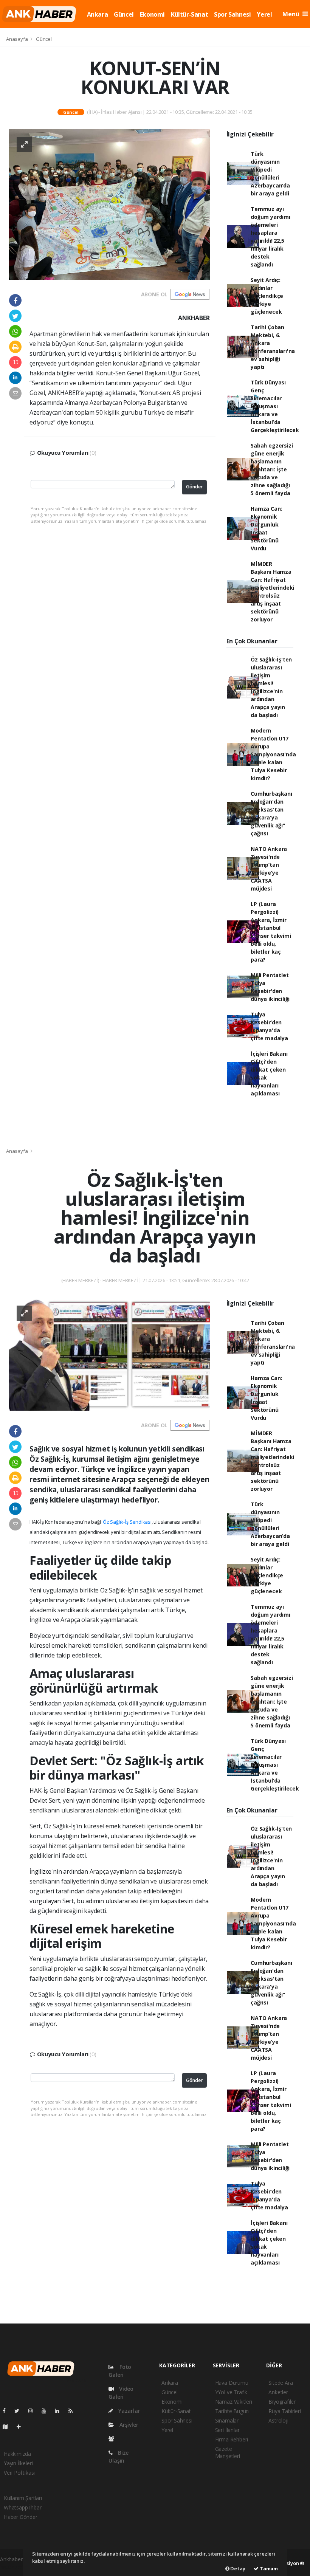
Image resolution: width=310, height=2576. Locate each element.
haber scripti (15, 2567)
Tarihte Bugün (232, 2411)
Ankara (98, 14)
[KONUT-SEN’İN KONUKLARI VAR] (109, 204)
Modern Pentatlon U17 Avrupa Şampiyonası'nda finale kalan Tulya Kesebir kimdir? (273, 754)
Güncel (124, 14)
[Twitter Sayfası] (20, 2411)
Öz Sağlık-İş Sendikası (127, 1522)
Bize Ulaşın (119, 2457)
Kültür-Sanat (189, 14)
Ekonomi (152, 14)
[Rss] (74, 2411)
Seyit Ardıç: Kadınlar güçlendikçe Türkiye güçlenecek (267, 296)
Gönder (194, 487)
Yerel (264, 14)
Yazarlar (128, 2411)
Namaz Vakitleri (234, 2402)
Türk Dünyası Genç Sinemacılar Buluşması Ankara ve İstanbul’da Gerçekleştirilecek (275, 406)
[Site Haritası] (8, 2427)
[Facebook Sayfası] (7, 2411)
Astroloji (278, 2420)
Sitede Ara (281, 2383)
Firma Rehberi (232, 2439)
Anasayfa (17, 39)
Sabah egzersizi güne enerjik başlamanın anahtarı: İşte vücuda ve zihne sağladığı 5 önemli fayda (272, 469)
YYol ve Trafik (231, 2392)
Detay (237, 2568)
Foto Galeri (120, 2371)
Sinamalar (227, 2420)
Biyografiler (282, 2402)
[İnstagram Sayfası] (34, 2411)
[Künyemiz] (113, 2439)
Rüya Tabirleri (284, 2411)
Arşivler (128, 2425)
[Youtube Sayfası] (47, 2411)
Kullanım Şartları (23, 2498)
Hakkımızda (17, 2454)
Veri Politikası (19, 2473)
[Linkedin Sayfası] (60, 2411)
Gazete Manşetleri (228, 2452)
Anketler (278, 2392)
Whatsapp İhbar (22, 2507)
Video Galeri (121, 2393)
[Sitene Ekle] (22, 2427)
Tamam (268, 2568)
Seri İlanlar (227, 2430)
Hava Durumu (232, 2383)
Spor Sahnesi (232, 14)
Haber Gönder (21, 2517)
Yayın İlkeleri (18, 2463)
